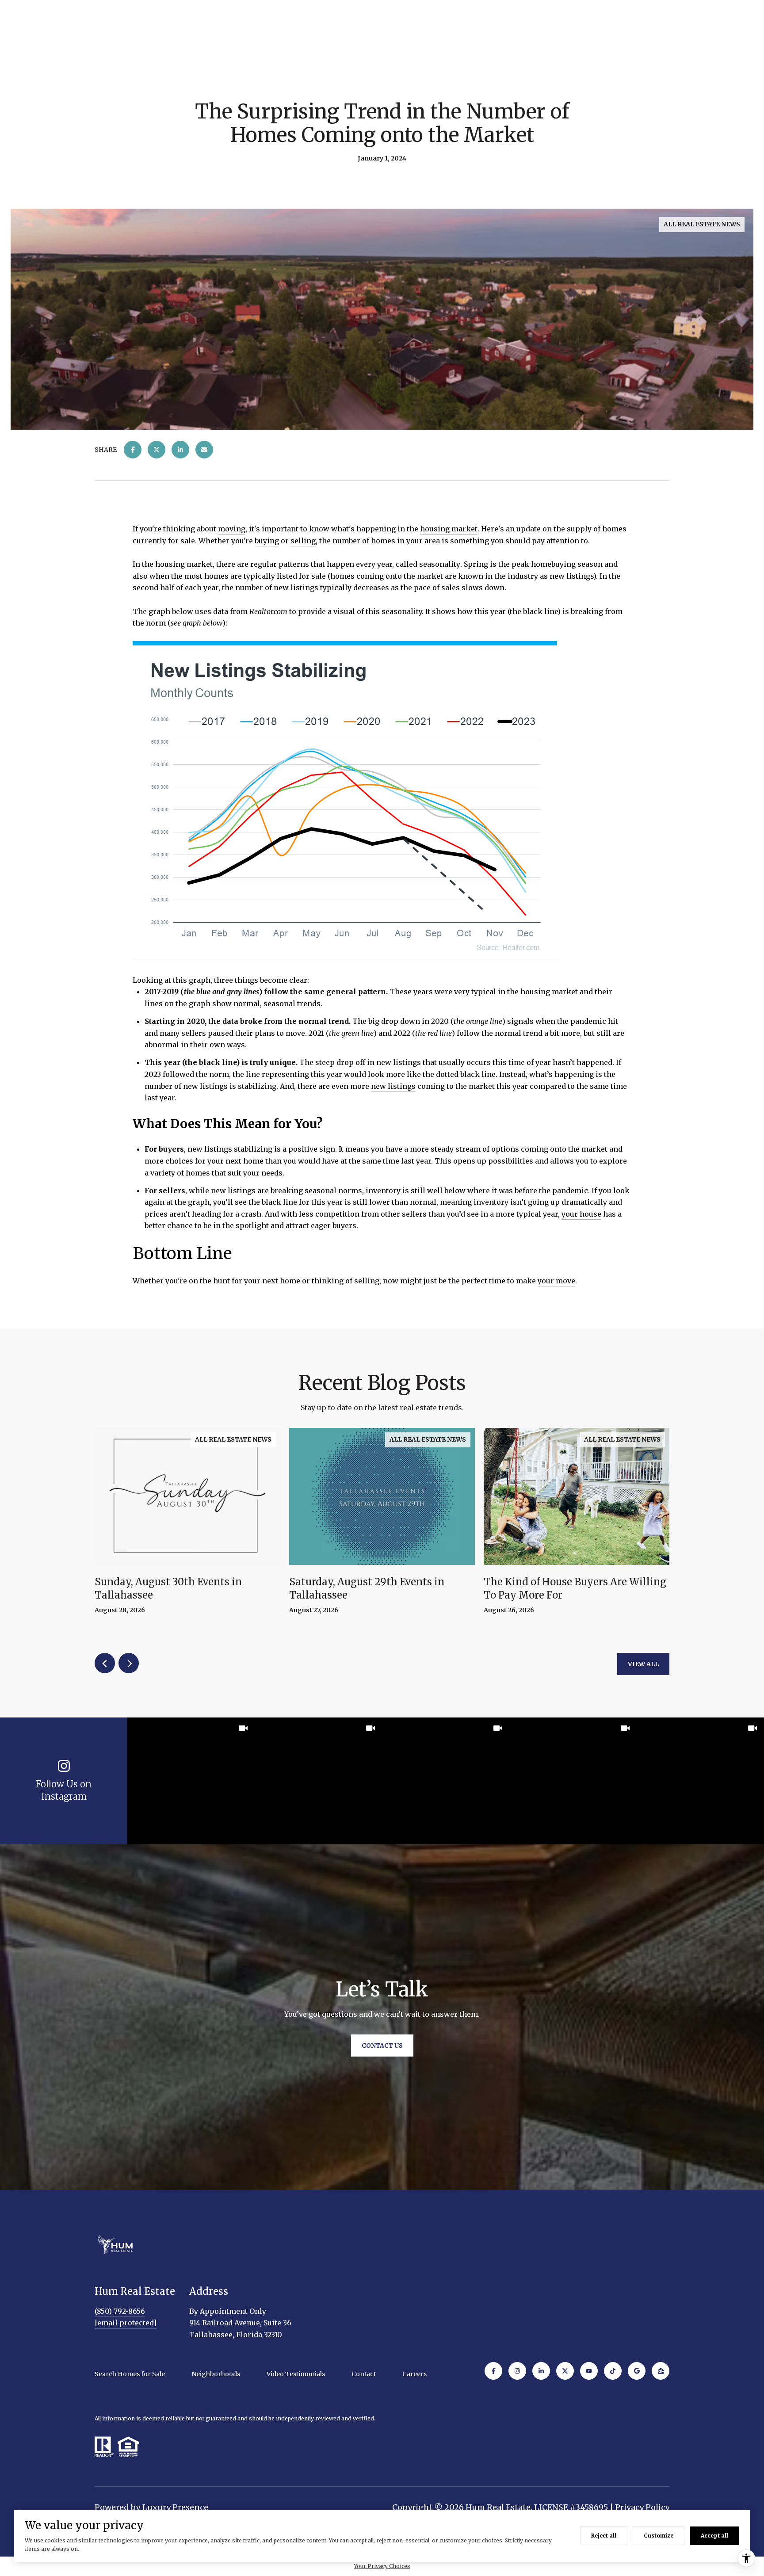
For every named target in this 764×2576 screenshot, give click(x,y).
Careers (414, 2374)
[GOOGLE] (637, 2371)
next (129, 1663)
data (221, 611)
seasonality (440, 564)
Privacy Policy (642, 2507)
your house (581, 1214)
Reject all (604, 2536)
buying (267, 541)
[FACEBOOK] (493, 2371)
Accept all (714, 2536)
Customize (659, 2536)
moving (232, 529)
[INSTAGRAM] (517, 2371)
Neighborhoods (216, 2374)
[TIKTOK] (613, 2371)
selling (303, 541)
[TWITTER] (565, 2371)
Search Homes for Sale (130, 2374)
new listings (393, 1086)
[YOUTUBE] (589, 2371)
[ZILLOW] (661, 2371)
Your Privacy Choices (382, 2566)
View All (643, 1664)
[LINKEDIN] (541, 2371)
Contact (364, 2374)
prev (105, 1663)
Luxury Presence (175, 2507)
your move (556, 1281)
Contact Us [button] (382, 2045)
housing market (449, 529)
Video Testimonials (296, 2374)
